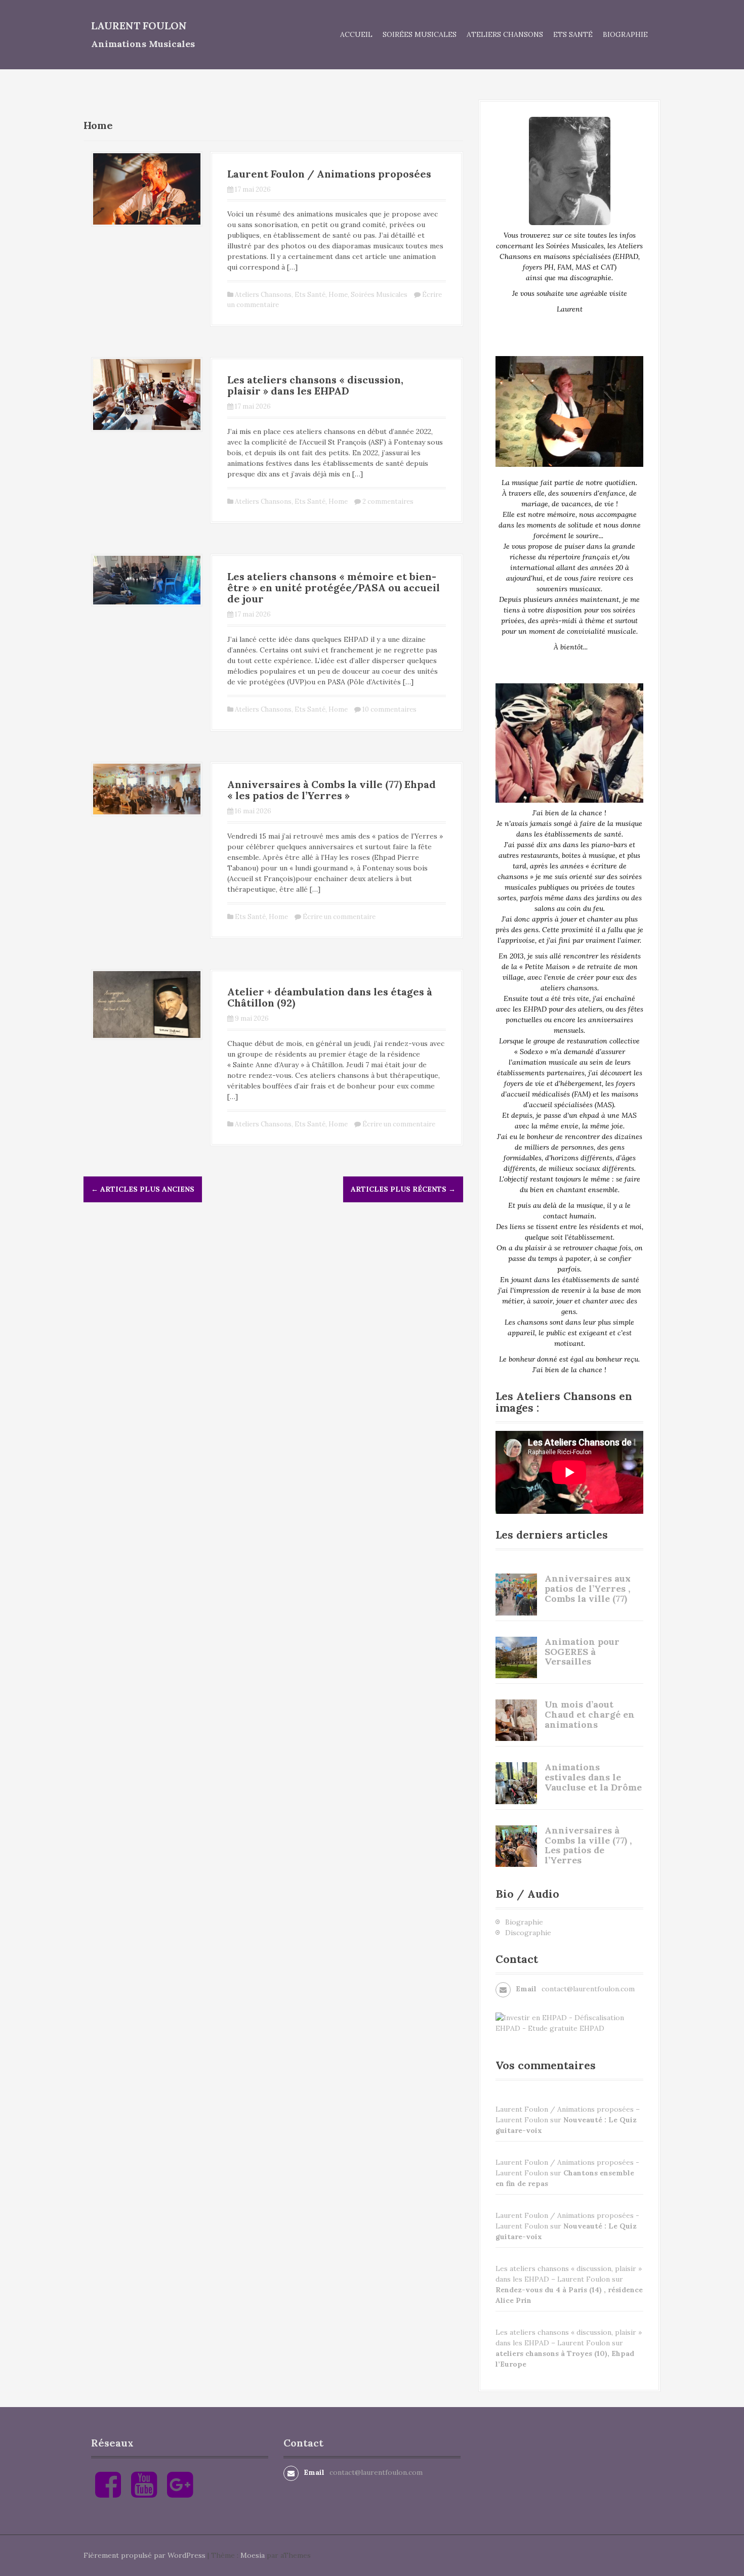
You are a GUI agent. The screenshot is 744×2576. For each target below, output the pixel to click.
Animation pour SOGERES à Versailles (582, 1652)
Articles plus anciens (143, 1189)
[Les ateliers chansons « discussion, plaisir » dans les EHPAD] (147, 394)
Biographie (625, 34)
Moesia (253, 2555)
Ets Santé (573, 34)
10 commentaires (389, 709)
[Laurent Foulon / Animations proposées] (147, 188)
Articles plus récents (403, 1189)
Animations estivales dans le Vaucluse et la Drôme (593, 1777)
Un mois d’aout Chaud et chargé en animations (590, 1714)
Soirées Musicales (420, 34)
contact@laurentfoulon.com (588, 1989)
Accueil (356, 34)
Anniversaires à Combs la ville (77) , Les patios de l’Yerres (588, 1845)
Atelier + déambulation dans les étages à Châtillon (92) (330, 997)
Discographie (528, 1933)
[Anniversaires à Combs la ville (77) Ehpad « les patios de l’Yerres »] (147, 789)
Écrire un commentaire (339, 917)
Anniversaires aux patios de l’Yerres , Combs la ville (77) (588, 1588)
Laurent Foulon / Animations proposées (329, 174)
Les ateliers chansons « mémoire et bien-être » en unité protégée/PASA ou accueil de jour (334, 587)
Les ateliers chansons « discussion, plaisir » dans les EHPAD (315, 385)
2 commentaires (388, 501)
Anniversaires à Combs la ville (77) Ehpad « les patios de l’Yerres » (332, 790)
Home (338, 295)
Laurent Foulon (139, 26)
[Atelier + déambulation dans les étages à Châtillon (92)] (147, 1004)
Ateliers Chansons (505, 34)
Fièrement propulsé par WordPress (144, 2555)
